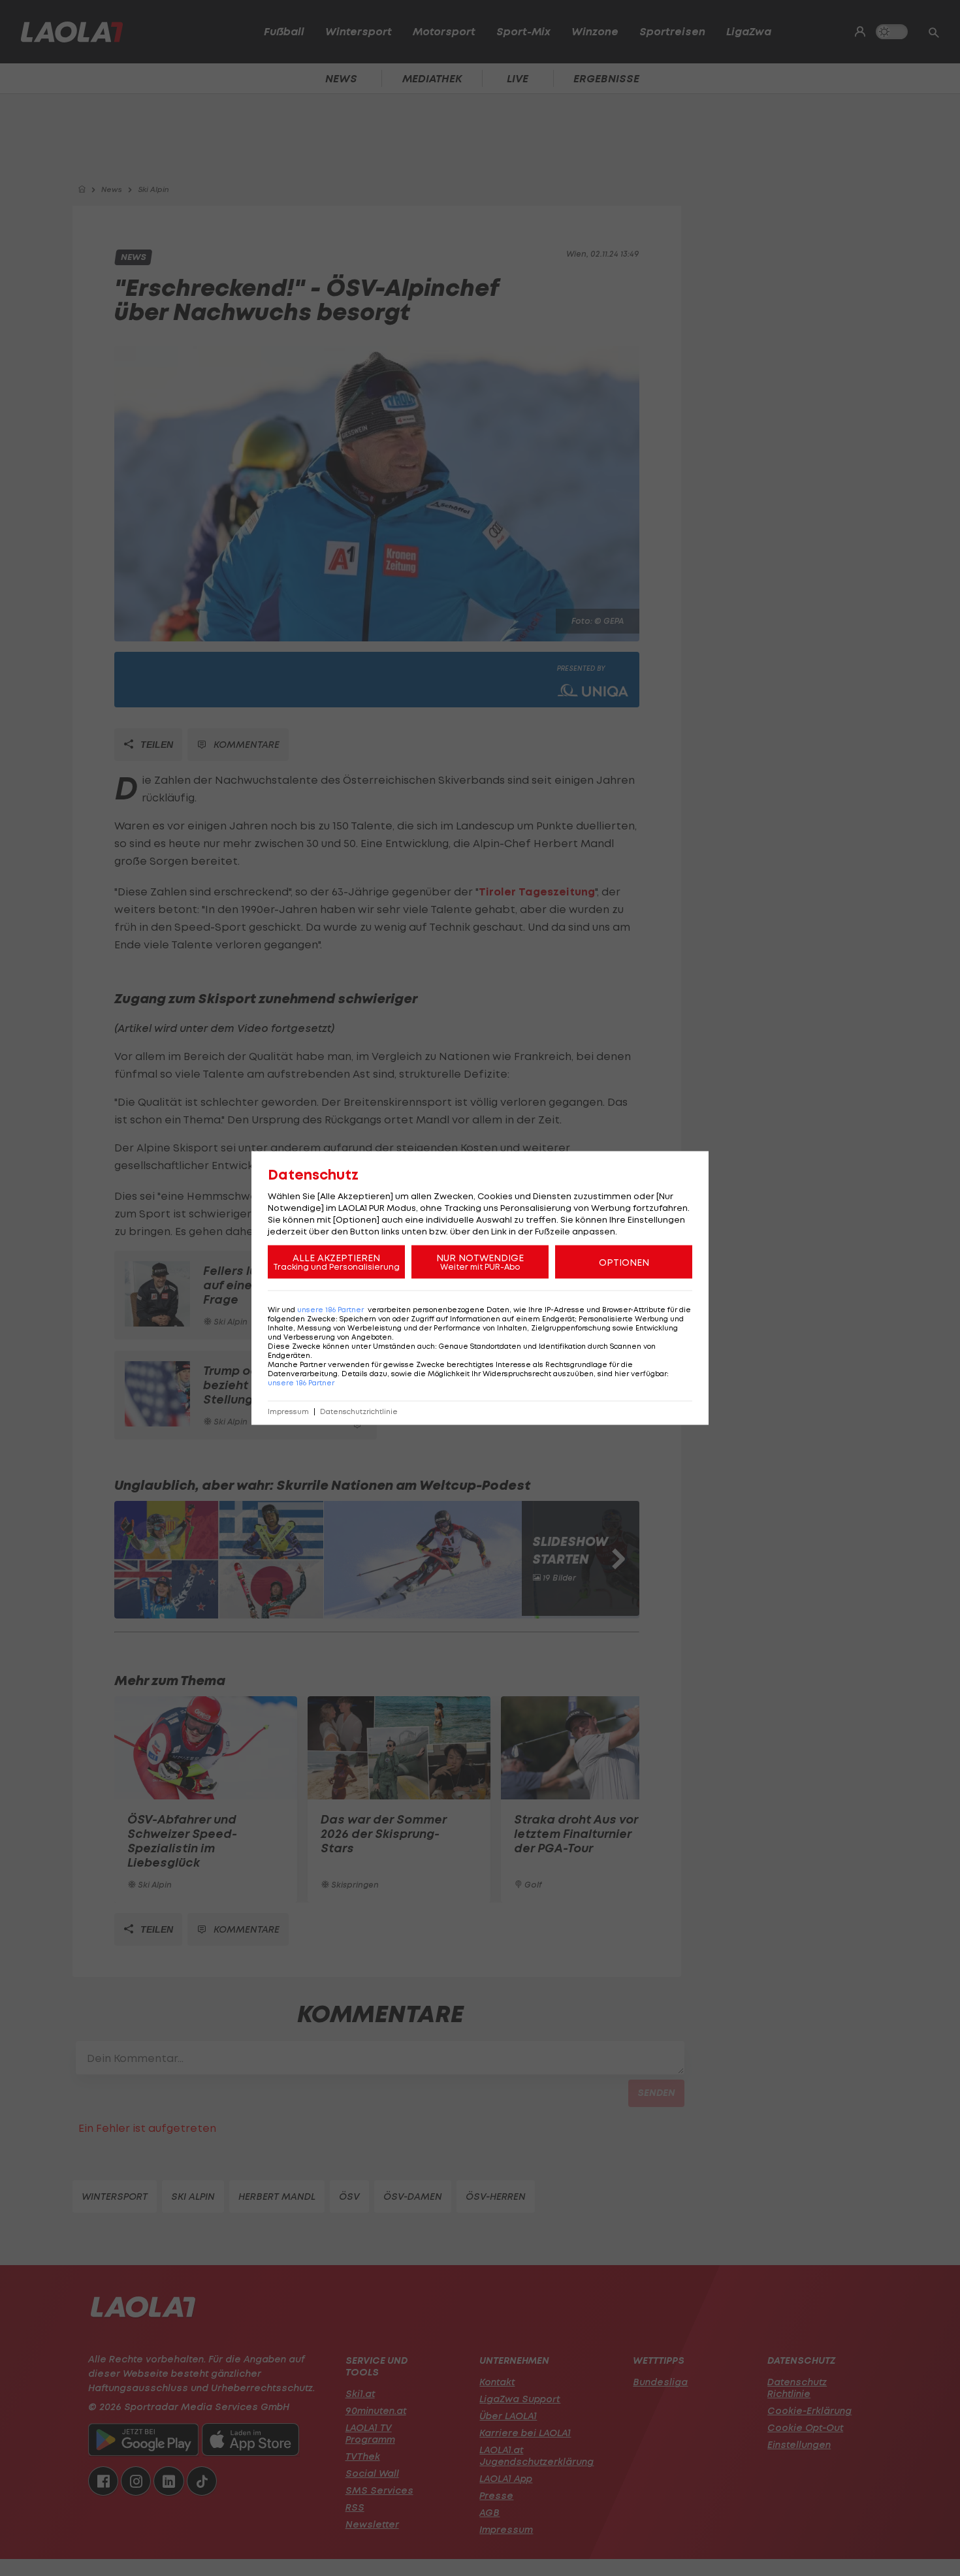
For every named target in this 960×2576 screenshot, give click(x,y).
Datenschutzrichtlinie (359, 1412)
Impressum (288, 1412)
